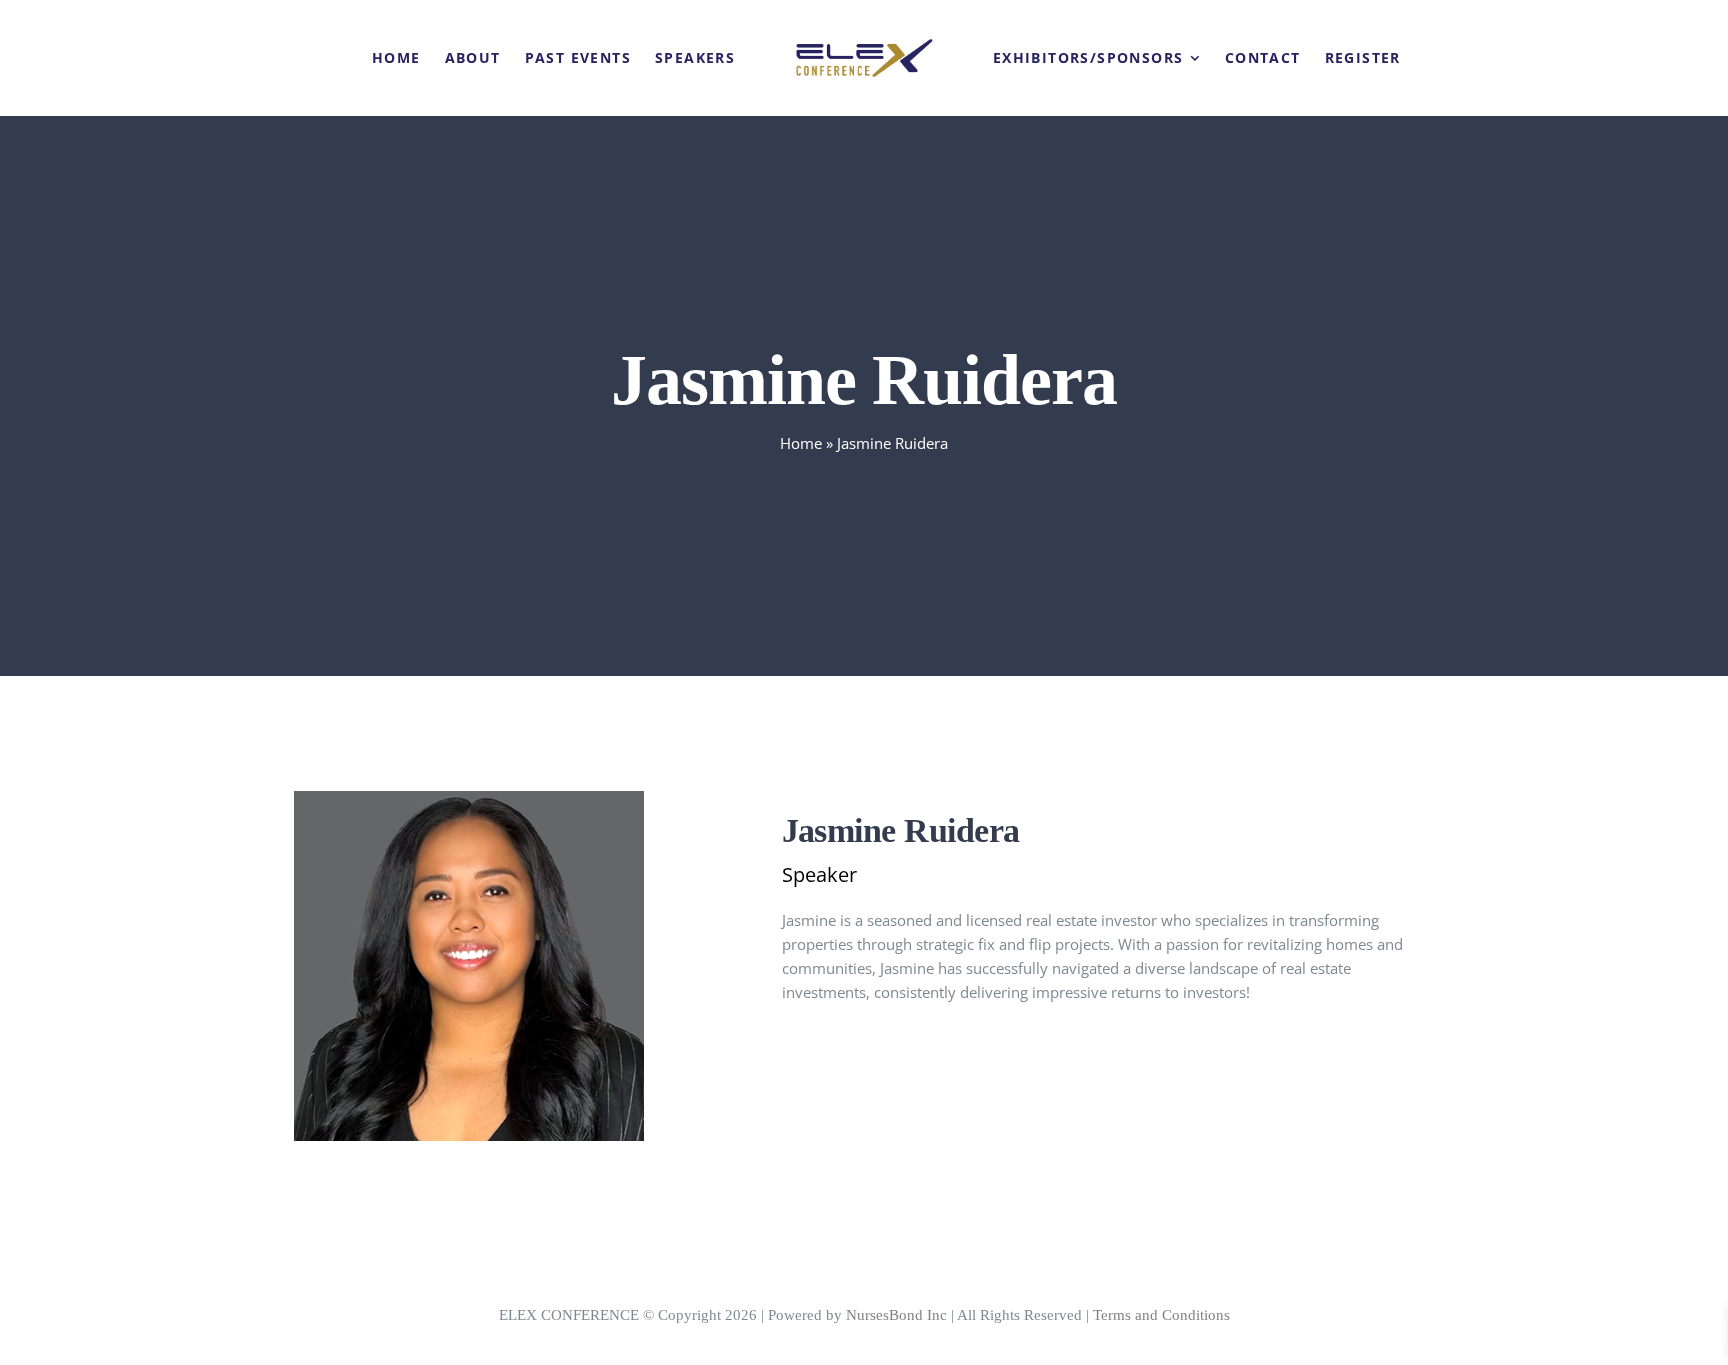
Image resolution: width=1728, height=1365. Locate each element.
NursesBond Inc (896, 1315)
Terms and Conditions (1161, 1315)
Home (801, 443)
